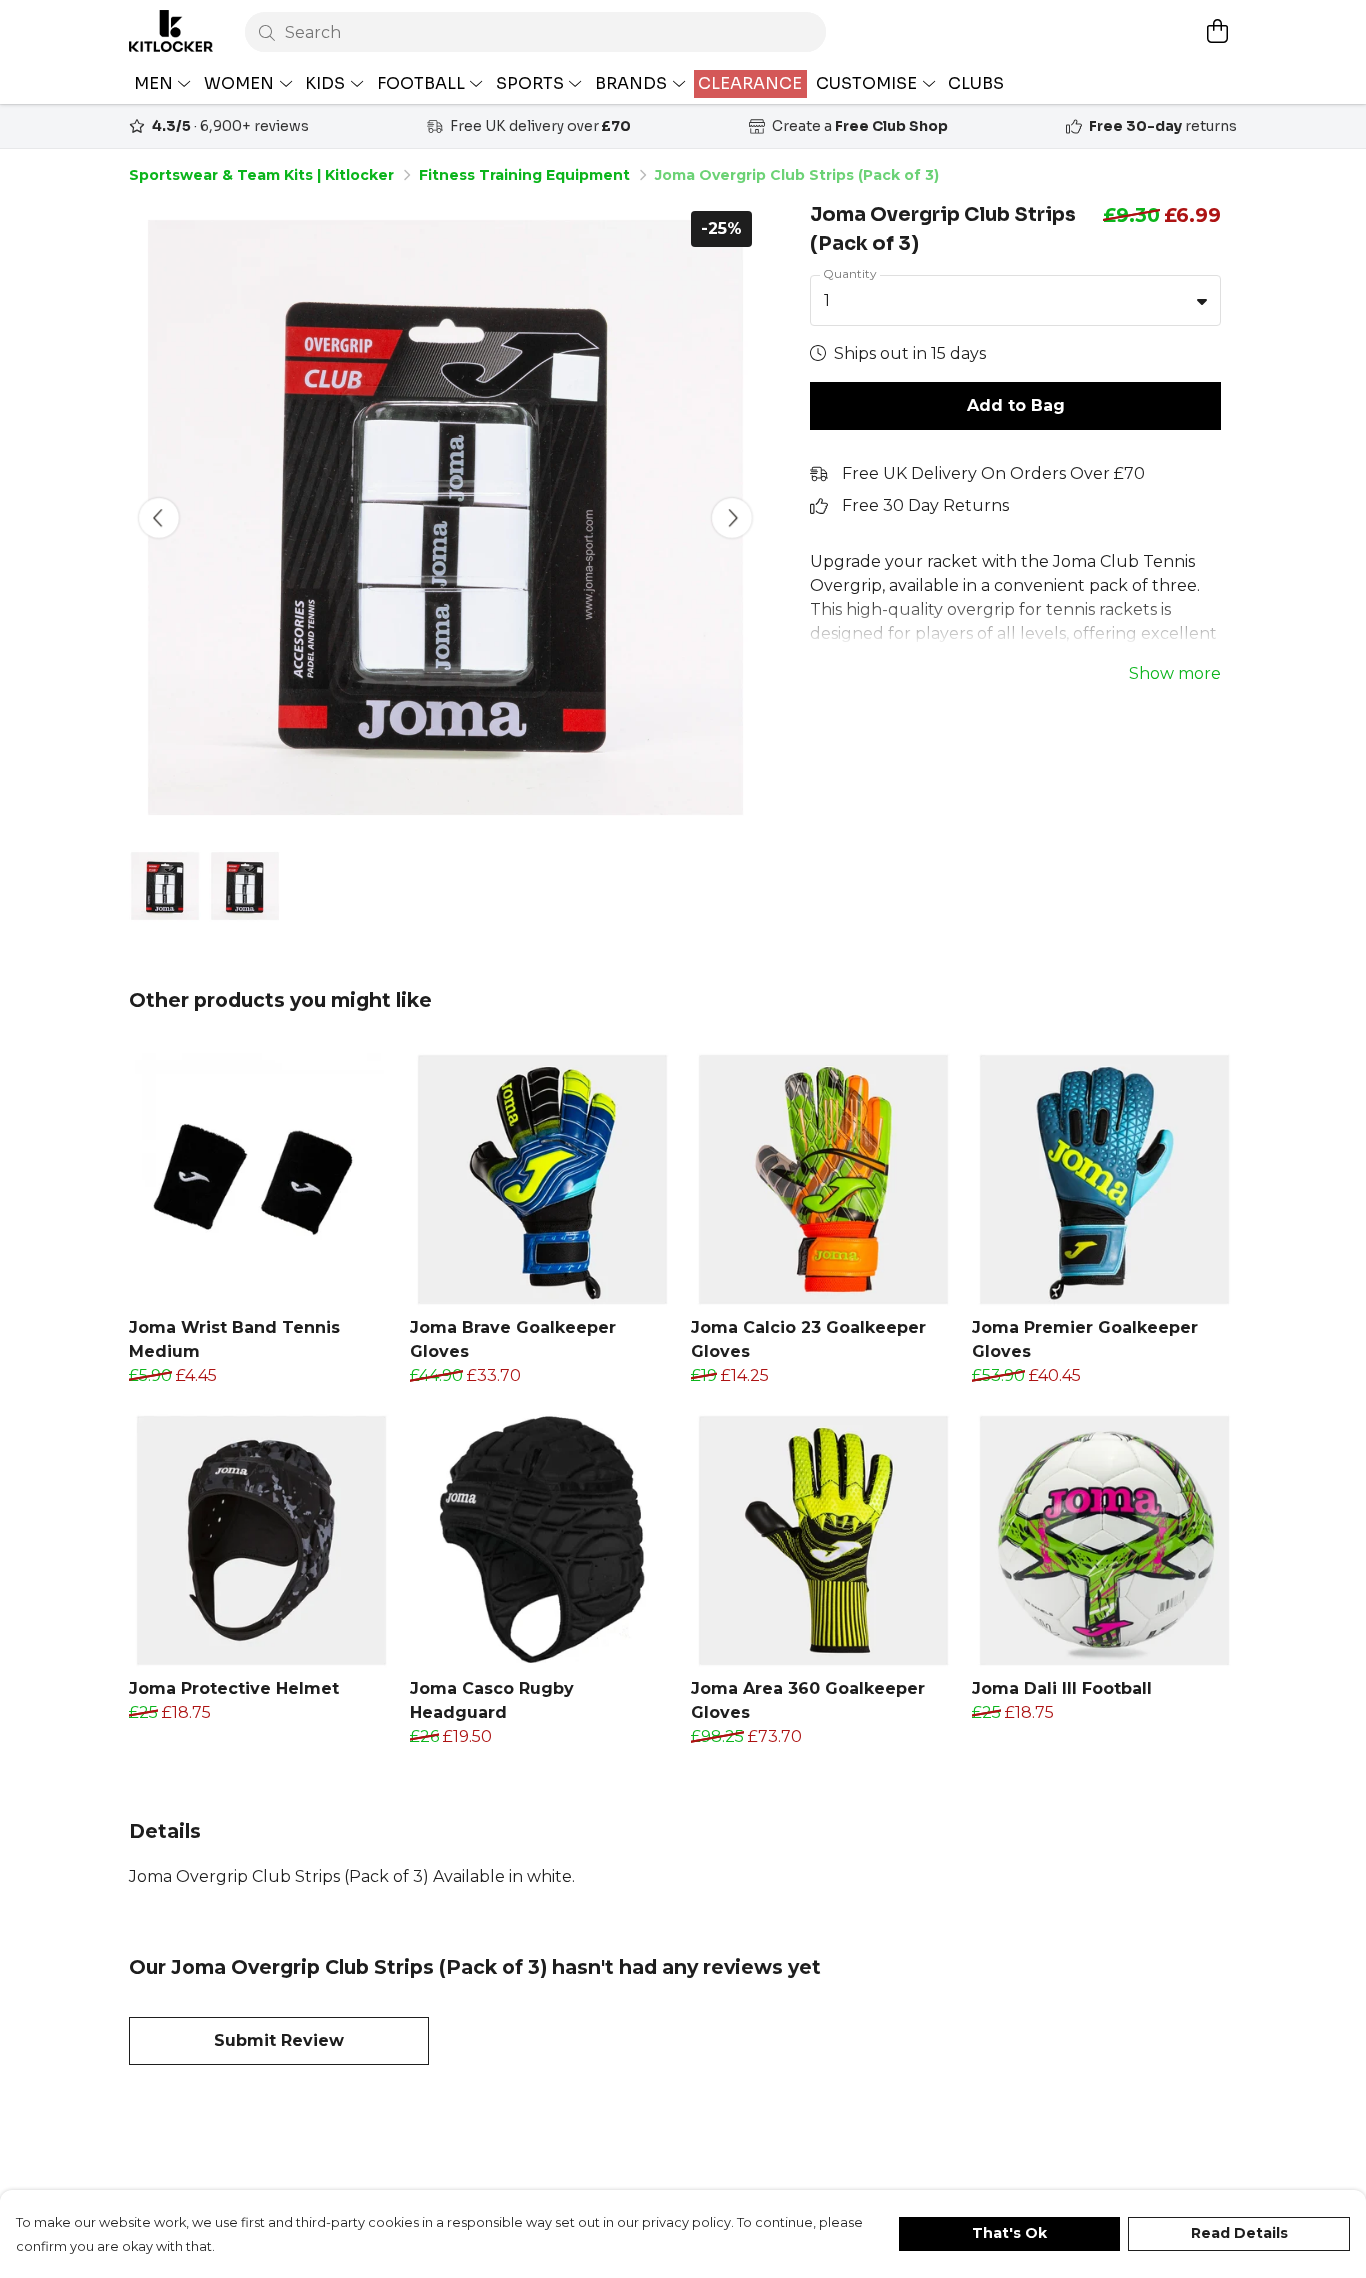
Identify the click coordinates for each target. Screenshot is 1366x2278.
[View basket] (1217, 31)
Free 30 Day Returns (925, 505)
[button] (1202, 301)
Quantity (850, 273)
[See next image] (732, 518)
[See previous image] (159, 518)
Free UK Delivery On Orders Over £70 (993, 473)
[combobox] (1015, 301)
